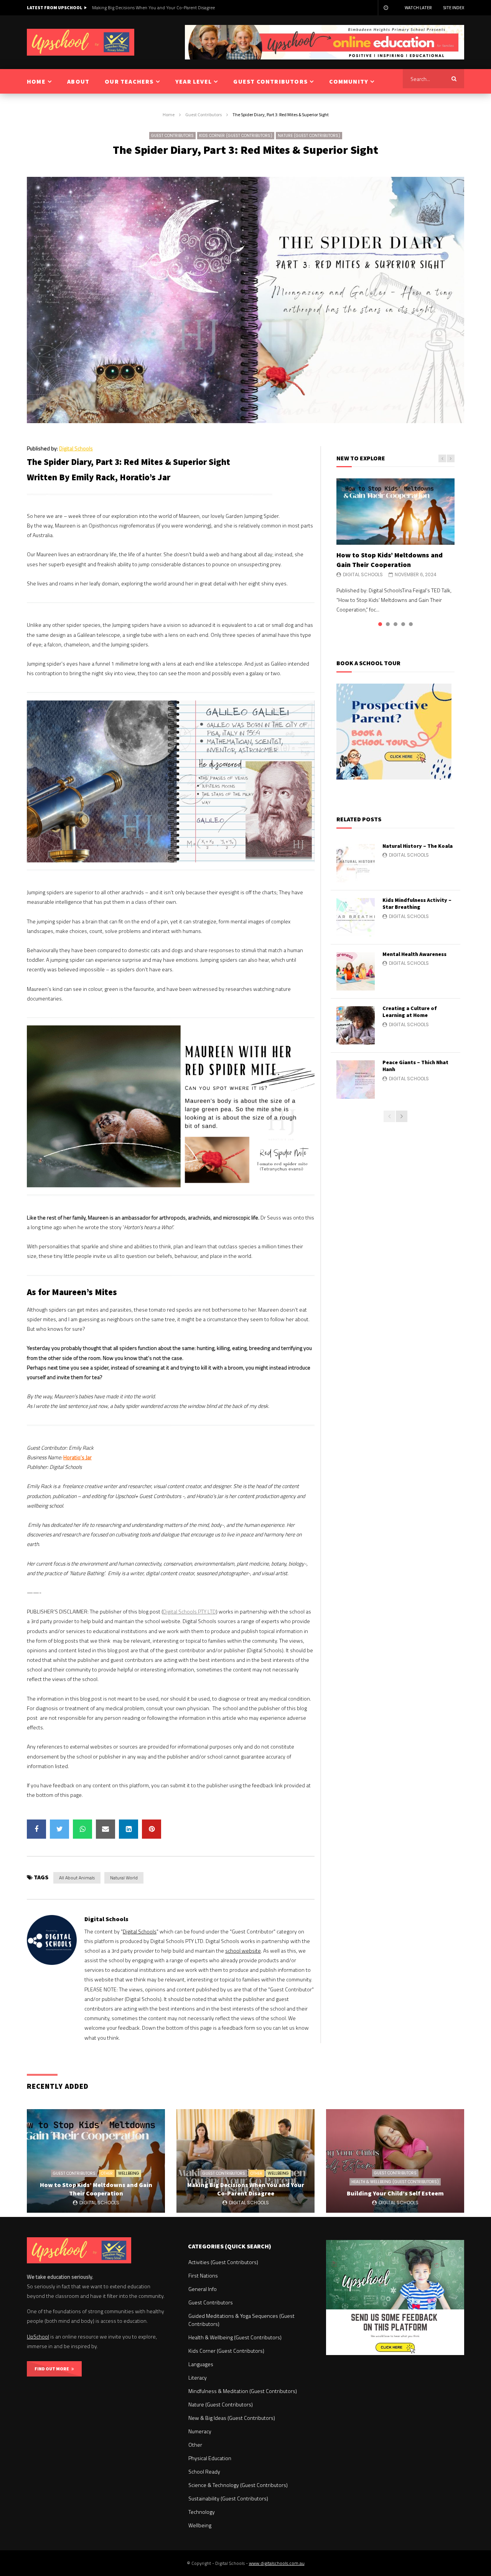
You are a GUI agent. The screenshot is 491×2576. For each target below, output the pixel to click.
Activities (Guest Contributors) (223, 2262)
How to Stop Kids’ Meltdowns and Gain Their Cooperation (390, 560)
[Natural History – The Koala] (356, 863)
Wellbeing (129, 2173)
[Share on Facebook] (36, 1829)
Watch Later (418, 7)
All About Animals (77, 1878)
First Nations (203, 2275)
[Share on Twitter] (59, 1829)
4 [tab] (403, 624)
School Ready (204, 2471)
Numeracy (200, 2431)
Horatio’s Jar (77, 1457)
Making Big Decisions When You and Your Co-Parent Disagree (246, 2189)
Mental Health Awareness (414, 954)
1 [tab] (380, 624)
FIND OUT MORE (53, 2369)
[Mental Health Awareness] (356, 971)
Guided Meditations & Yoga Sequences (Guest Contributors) (241, 2320)
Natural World (124, 1878)
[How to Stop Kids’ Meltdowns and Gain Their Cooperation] (395, 512)
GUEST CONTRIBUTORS (270, 81)
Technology (202, 2512)
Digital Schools (76, 448)
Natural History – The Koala (418, 846)
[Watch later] (386, 8)
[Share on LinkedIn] (129, 1829)
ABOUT (78, 81)
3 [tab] (395, 624)
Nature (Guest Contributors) (309, 136)
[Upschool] (81, 42)
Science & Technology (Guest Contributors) (238, 2485)
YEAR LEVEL (194, 81)
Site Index (454, 7)
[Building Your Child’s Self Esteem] (395, 2161)
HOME (36, 81)
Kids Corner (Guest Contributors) (236, 136)
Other (107, 2173)
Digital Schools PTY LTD (189, 1611)
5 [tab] (411, 624)
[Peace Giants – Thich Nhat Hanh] (356, 1080)
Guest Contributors (203, 115)
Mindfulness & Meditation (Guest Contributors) (243, 2391)
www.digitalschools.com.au (277, 2563)
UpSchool (38, 2336)
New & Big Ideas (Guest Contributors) (232, 2418)
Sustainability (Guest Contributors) (228, 2498)
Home (169, 115)
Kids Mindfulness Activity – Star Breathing (417, 904)
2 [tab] (388, 624)
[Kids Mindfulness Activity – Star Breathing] (356, 917)
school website (243, 1951)
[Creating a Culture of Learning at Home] (356, 1025)
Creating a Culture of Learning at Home (410, 1012)
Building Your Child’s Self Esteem (125, 7)
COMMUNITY (349, 81)
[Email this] (105, 1829)
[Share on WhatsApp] (82, 1829)
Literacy (198, 2377)
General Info (203, 2289)
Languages (201, 2364)
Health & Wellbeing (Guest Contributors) (395, 2182)
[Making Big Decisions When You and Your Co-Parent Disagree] (245, 2161)
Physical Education (210, 2458)
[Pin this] (152, 1829)
